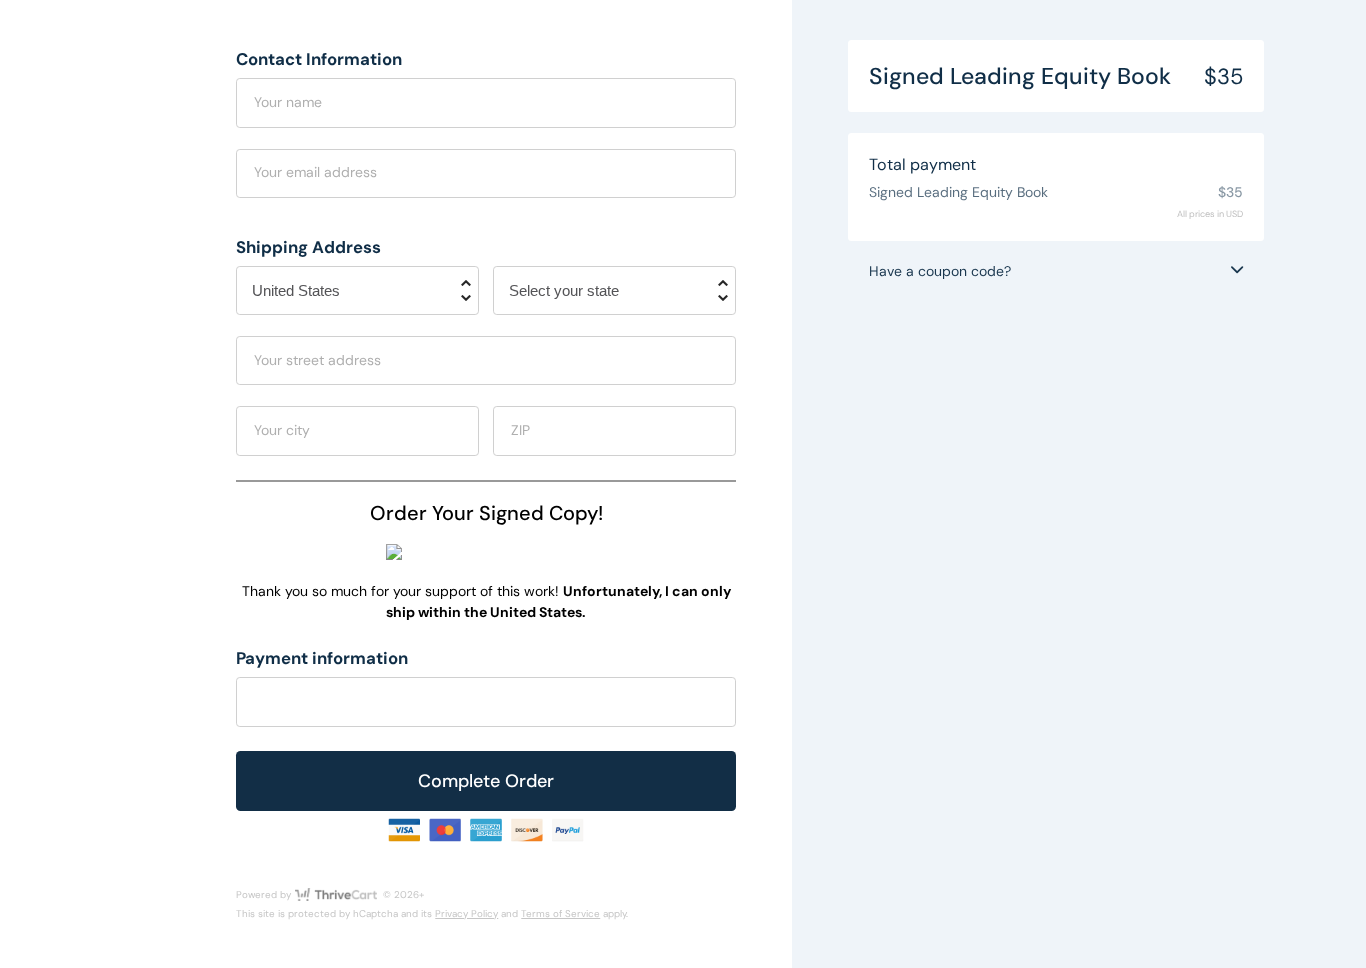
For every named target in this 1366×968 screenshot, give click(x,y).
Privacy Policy (466, 913)
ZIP (520, 430)
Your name (288, 102)
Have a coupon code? (940, 271)
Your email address (315, 172)
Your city (282, 430)
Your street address (317, 360)
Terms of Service (560, 913)
